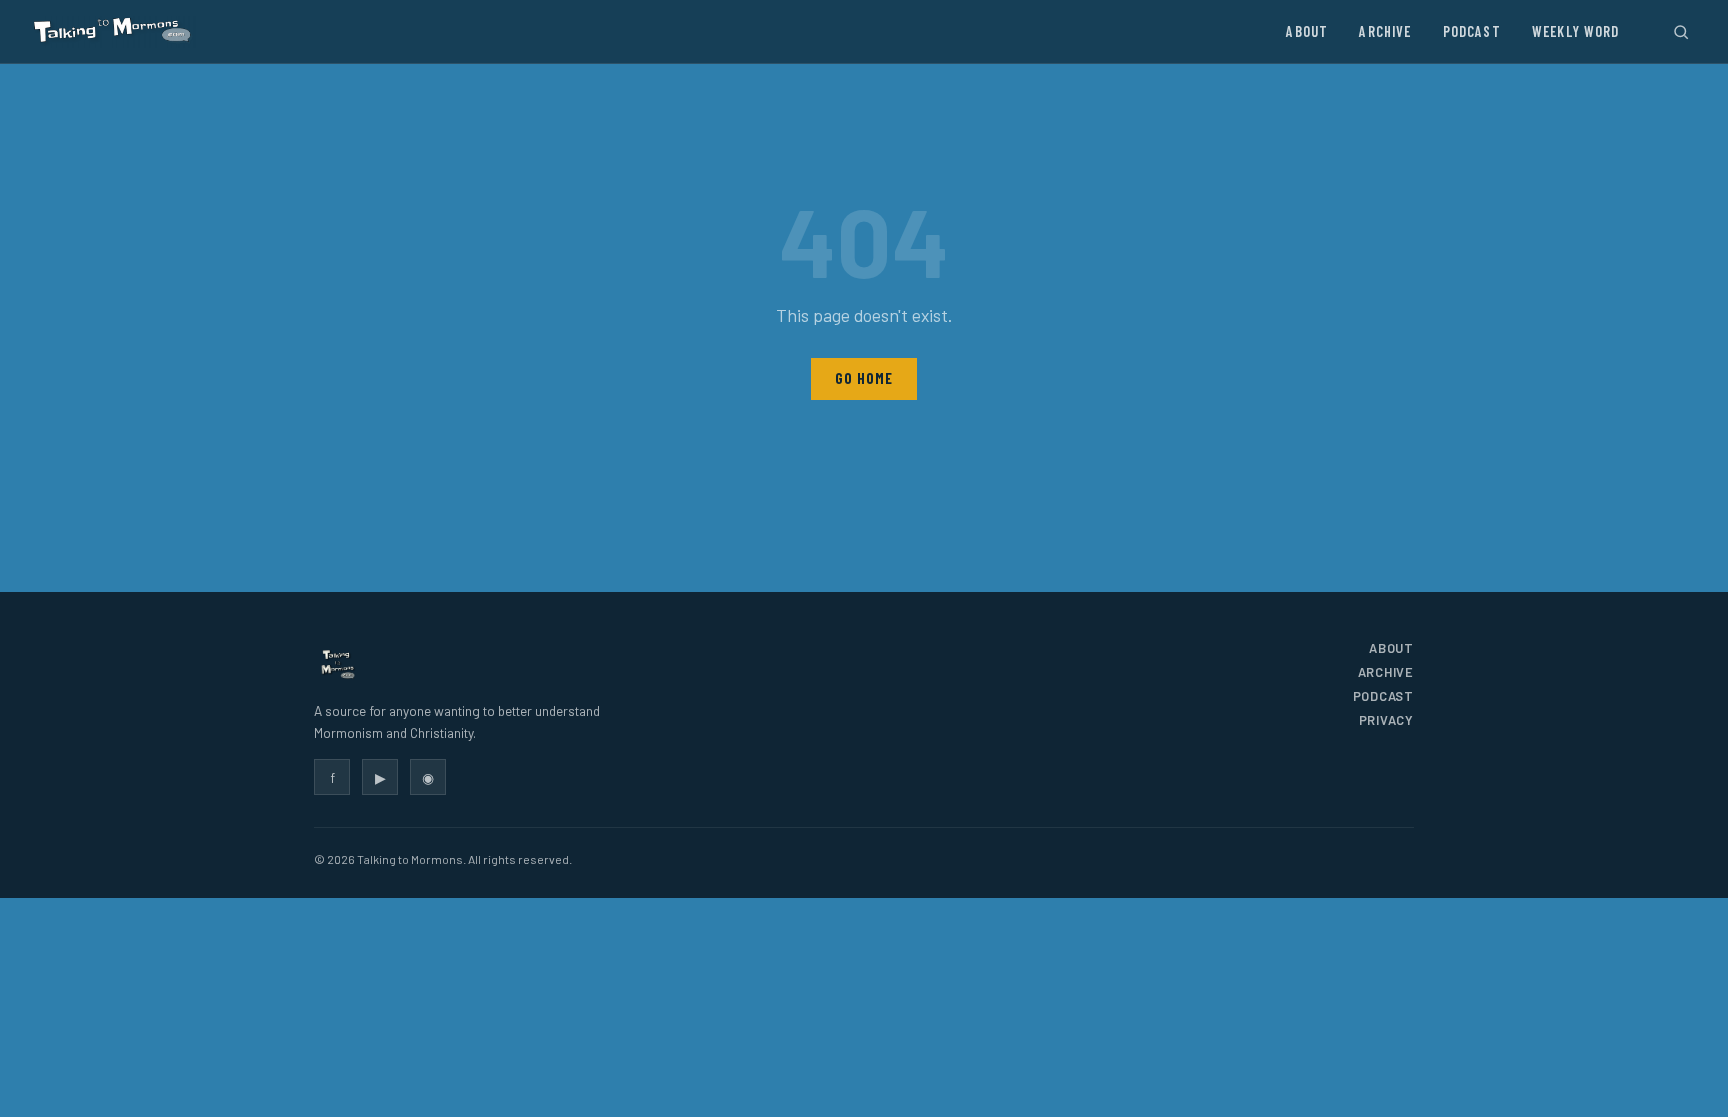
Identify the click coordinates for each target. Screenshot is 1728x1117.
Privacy (1386, 720)
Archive (1385, 31)
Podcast (1472, 31)
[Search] (1680, 31)
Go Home (863, 378)
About (1307, 31)
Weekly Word (1576, 31)
